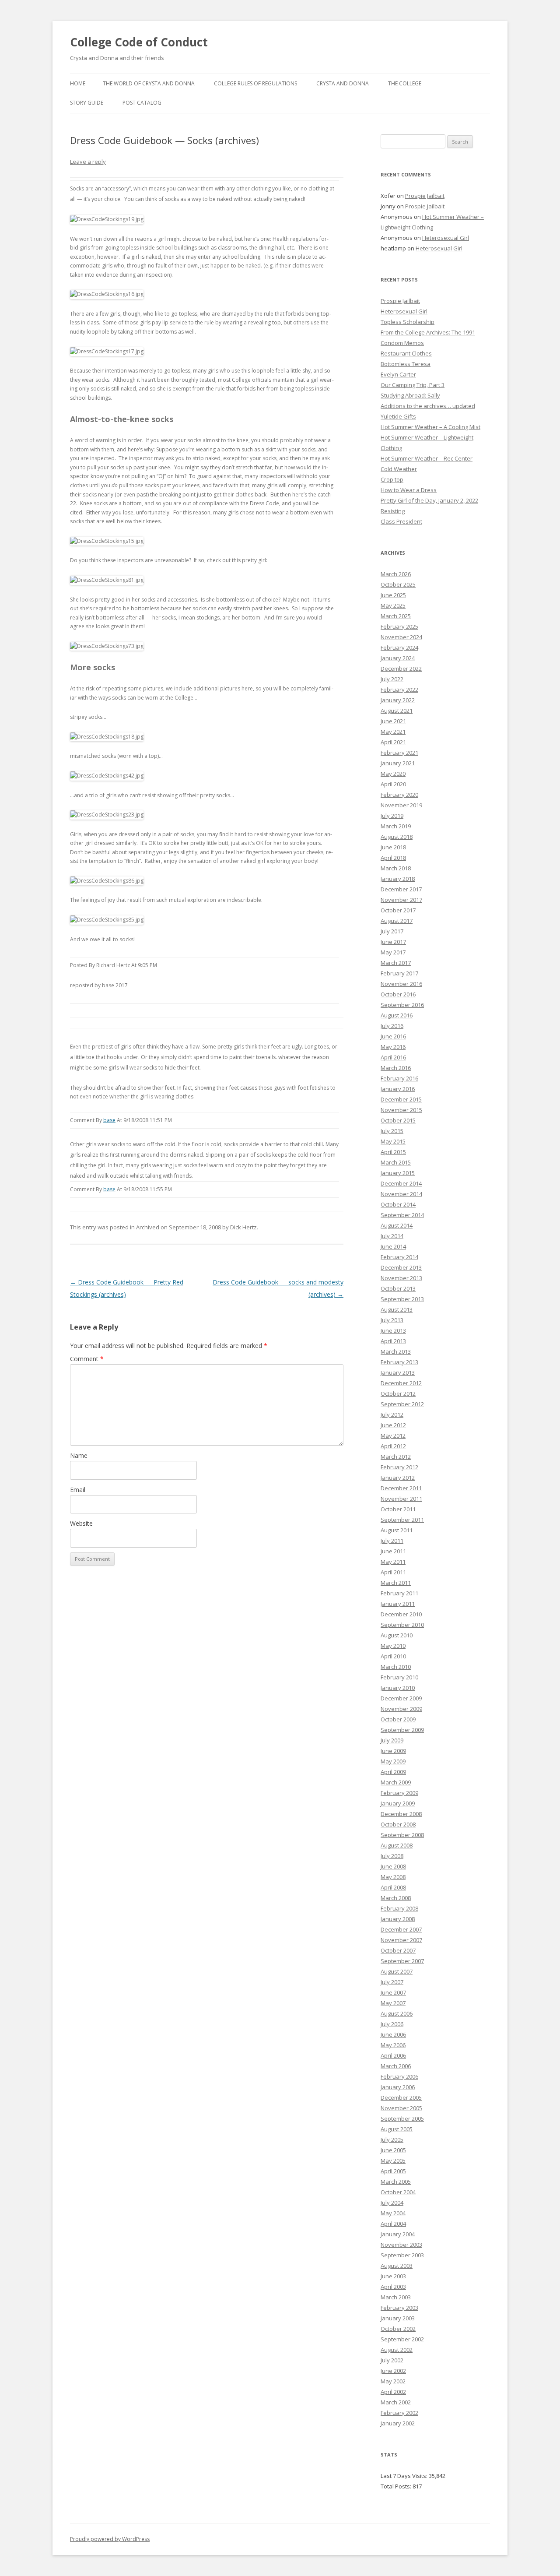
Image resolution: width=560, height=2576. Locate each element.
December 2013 (401, 1267)
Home (78, 83)
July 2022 (392, 679)
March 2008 (396, 1898)
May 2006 (393, 2045)
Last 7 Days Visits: (405, 2476)
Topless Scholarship (408, 322)
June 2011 (393, 1551)
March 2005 (396, 2182)
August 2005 (397, 2129)
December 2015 (401, 1099)
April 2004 (393, 2224)
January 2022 (398, 700)
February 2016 (399, 1078)
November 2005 (401, 2108)
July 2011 (392, 1541)
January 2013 (398, 1372)
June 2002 (393, 2371)
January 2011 (398, 1604)
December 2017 (401, 889)
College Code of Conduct (139, 42)
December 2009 (401, 1698)
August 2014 (397, 1225)
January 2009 (398, 1803)
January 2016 (398, 1089)
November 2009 (401, 1709)
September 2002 (402, 2339)
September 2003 (402, 2255)
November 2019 (401, 805)
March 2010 (396, 1667)
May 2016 (393, 1047)
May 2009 (393, 1761)
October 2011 (398, 1509)
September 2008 (402, 1835)
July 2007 (392, 1982)
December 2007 (401, 1929)
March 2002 (396, 2402)
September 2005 (402, 2119)
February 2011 (399, 1593)
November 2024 (401, 637)
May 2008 (393, 1877)
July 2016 (392, 1026)
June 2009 (393, 1751)
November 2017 (401, 900)
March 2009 (396, 1782)
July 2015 (392, 1131)
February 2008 (399, 1908)
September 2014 (402, 1215)
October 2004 (398, 2192)
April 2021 (393, 742)
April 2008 (393, 1887)
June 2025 (393, 595)
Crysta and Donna (343, 83)
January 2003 (398, 2318)
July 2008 (392, 1856)
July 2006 (392, 2024)
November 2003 (401, 2245)
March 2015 (396, 1162)
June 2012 (393, 1425)
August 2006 (397, 2013)
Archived (148, 1227)
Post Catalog (142, 103)
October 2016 (398, 994)
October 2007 (398, 1950)
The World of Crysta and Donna (149, 83)
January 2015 (398, 1173)
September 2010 (402, 1625)
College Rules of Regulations (255, 83)
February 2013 (399, 1362)
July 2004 (392, 2203)
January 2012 (398, 1478)
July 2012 (392, 1415)
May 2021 (393, 732)
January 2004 (398, 2234)
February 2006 (399, 2076)
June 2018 (393, 847)
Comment (87, 1359)
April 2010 (393, 1656)
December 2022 (401, 669)
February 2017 (399, 973)
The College (405, 83)
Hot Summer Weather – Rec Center (427, 458)
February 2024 (399, 648)
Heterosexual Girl (446, 238)
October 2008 (398, 1824)
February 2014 (399, 1257)
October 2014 (398, 1204)
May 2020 (393, 774)
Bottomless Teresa (406, 364)
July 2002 (392, 2360)
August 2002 (397, 2350)
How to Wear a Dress (409, 490)
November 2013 (401, 1278)
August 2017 (397, 921)
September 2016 (402, 1005)
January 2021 (398, 763)
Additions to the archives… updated (428, 406)
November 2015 (401, 1110)
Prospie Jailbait (425, 196)
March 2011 (396, 1583)
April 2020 (393, 784)
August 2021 (397, 711)
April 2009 (393, 1772)
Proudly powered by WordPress (110, 2539)
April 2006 (393, 2055)
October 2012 (398, 1394)
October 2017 (398, 910)
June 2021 (393, 721)
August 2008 (397, 1845)
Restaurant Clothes (406, 353)
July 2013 (392, 1320)
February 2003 (399, 2308)
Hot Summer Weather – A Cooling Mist (430, 427)
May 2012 (393, 1436)
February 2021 (399, 753)
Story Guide (87, 103)
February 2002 (399, 2413)
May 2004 (393, 2213)
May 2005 (393, 2161)
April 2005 (393, 2171)
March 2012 (396, 1457)
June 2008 (393, 1866)
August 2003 (397, 2266)
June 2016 (393, 1036)
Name (79, 1455)
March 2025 (396, 616)
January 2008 (398, 1919)
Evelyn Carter (398, 374)
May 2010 (393, 1646)
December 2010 (401, 1614)
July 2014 (392, 1236)
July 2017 (392, 931)
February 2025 (399, 626)
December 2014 (401, 1183)
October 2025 (398, 584)
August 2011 (397, 1530)
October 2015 (398, 1120)
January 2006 (398, 2087)
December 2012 (401, 1383)
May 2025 (393, 605)
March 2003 (396, 2297)
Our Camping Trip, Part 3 (413, 385)
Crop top (392, 479)
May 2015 (393, 1141)
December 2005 (401, 2097)
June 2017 (393, 942)
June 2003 (393, 2276)
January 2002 (398, 2423)
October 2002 (398, 2329)
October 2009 (398, 1719)
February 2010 (399, 1677)
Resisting (393, 511)
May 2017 (393, 952)
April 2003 (393, 2287)
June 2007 (393, 1992)
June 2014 (393, 1246)
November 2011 (401, 1499)
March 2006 (396, 2066)
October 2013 (398, 1288)
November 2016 (401, 984)
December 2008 (401, 1814)
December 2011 (401, 1488)
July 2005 (392, 2140)
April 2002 (393, 2392)
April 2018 (393, 858)
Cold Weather (399, 469)
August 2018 (397, 837)
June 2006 (393, 2034)
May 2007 (393, 2003)
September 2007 (402, 1961)
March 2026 (396, 574)
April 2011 (393, 1572)
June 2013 (393, 1330)
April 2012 (393, 1446)
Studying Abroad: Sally (410, 395)
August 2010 (397, 1635)
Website (81, 1523)
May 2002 (393, 2381)
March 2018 (396, 868)
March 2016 (396, 1068)
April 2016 (393, 1057)
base (109, 1120)
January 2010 (398, 1688)
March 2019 (396, 826)
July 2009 (392, 1740)
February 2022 (399, 690)
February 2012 (399, 1467)
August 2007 (397, 1971)
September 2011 (402, 1520)
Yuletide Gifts (398, 416)
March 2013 (396, 1351)
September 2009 (402, 1730)
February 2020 (399, 795)
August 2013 (397, 1309)
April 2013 (393, 1341)
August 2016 (397, 1015)
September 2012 (402, 1404)
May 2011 (393, 1562)
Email (78, 1490)
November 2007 (401, 1940)
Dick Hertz (243, 1227)
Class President (401, 521)
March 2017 (396, 963)
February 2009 (399, 1793)
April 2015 (393, 1152)
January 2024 (398, 658)
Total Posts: (397, 2486)
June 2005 (393, 2150)
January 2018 (398, 879)
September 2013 (402, 1299)
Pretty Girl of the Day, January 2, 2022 (429, 500)
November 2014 (401, 1194)
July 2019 (392, 816)
